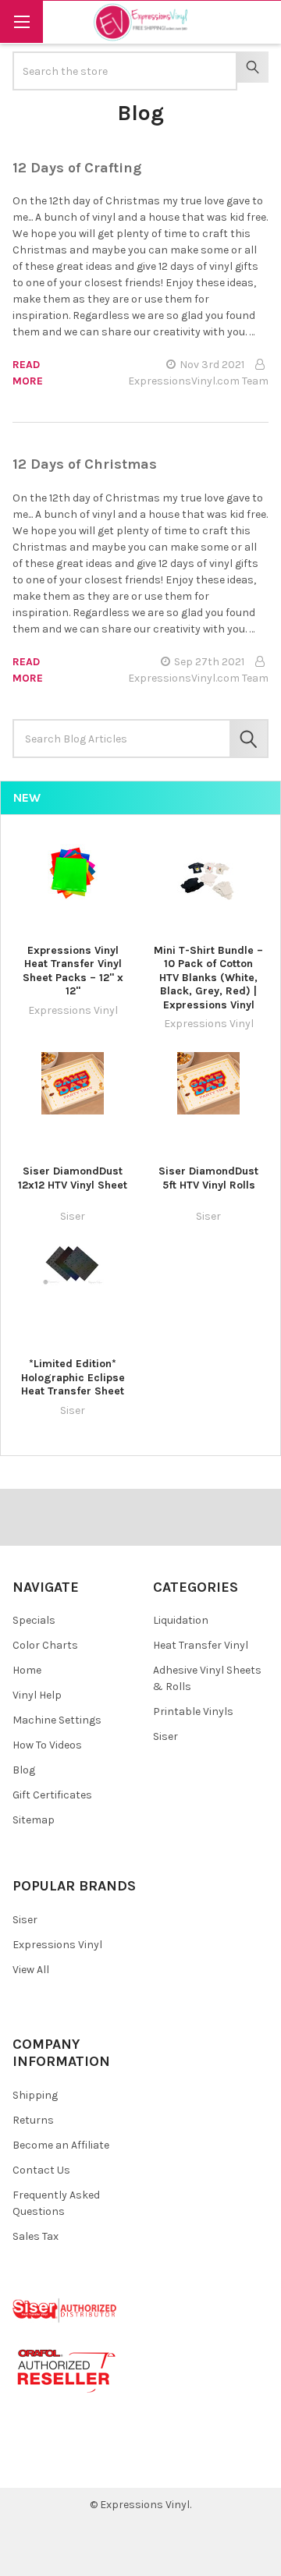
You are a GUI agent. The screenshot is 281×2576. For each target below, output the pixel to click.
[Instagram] (114, 2464)
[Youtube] (85, 2464)
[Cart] (258, 21)
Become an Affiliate (61, 2145)
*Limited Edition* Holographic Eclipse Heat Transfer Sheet (73, 1377)
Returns (33, 2120)
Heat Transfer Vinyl (201, 1645)
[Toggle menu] (21, 21)
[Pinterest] (57, 2464)
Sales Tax (36, 2236)
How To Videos (47, 1745)
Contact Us (41, 2170)
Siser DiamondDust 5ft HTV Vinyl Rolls (208, 1178)
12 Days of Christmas (85, 464)
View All (31, 1970)
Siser (165, 1736)
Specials (34, 1620)
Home (27, 1670)
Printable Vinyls (193, 1711)
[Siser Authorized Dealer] (65, 2310)
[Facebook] (30, 2464)
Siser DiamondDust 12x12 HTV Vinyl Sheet (73, 1178)
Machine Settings (57, 1720)
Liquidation (181, 1620)
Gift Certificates (52, 1795)
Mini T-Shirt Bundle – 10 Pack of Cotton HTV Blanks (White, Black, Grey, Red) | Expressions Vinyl (208, 978)
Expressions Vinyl (57, 1945)
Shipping (35, 2095)
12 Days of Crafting (77, 168)
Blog (24, 1770)
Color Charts (45, 1645)
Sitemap (34, 1820)
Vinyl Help (37, 1695)
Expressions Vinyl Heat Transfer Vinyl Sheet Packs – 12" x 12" (73, 971)
